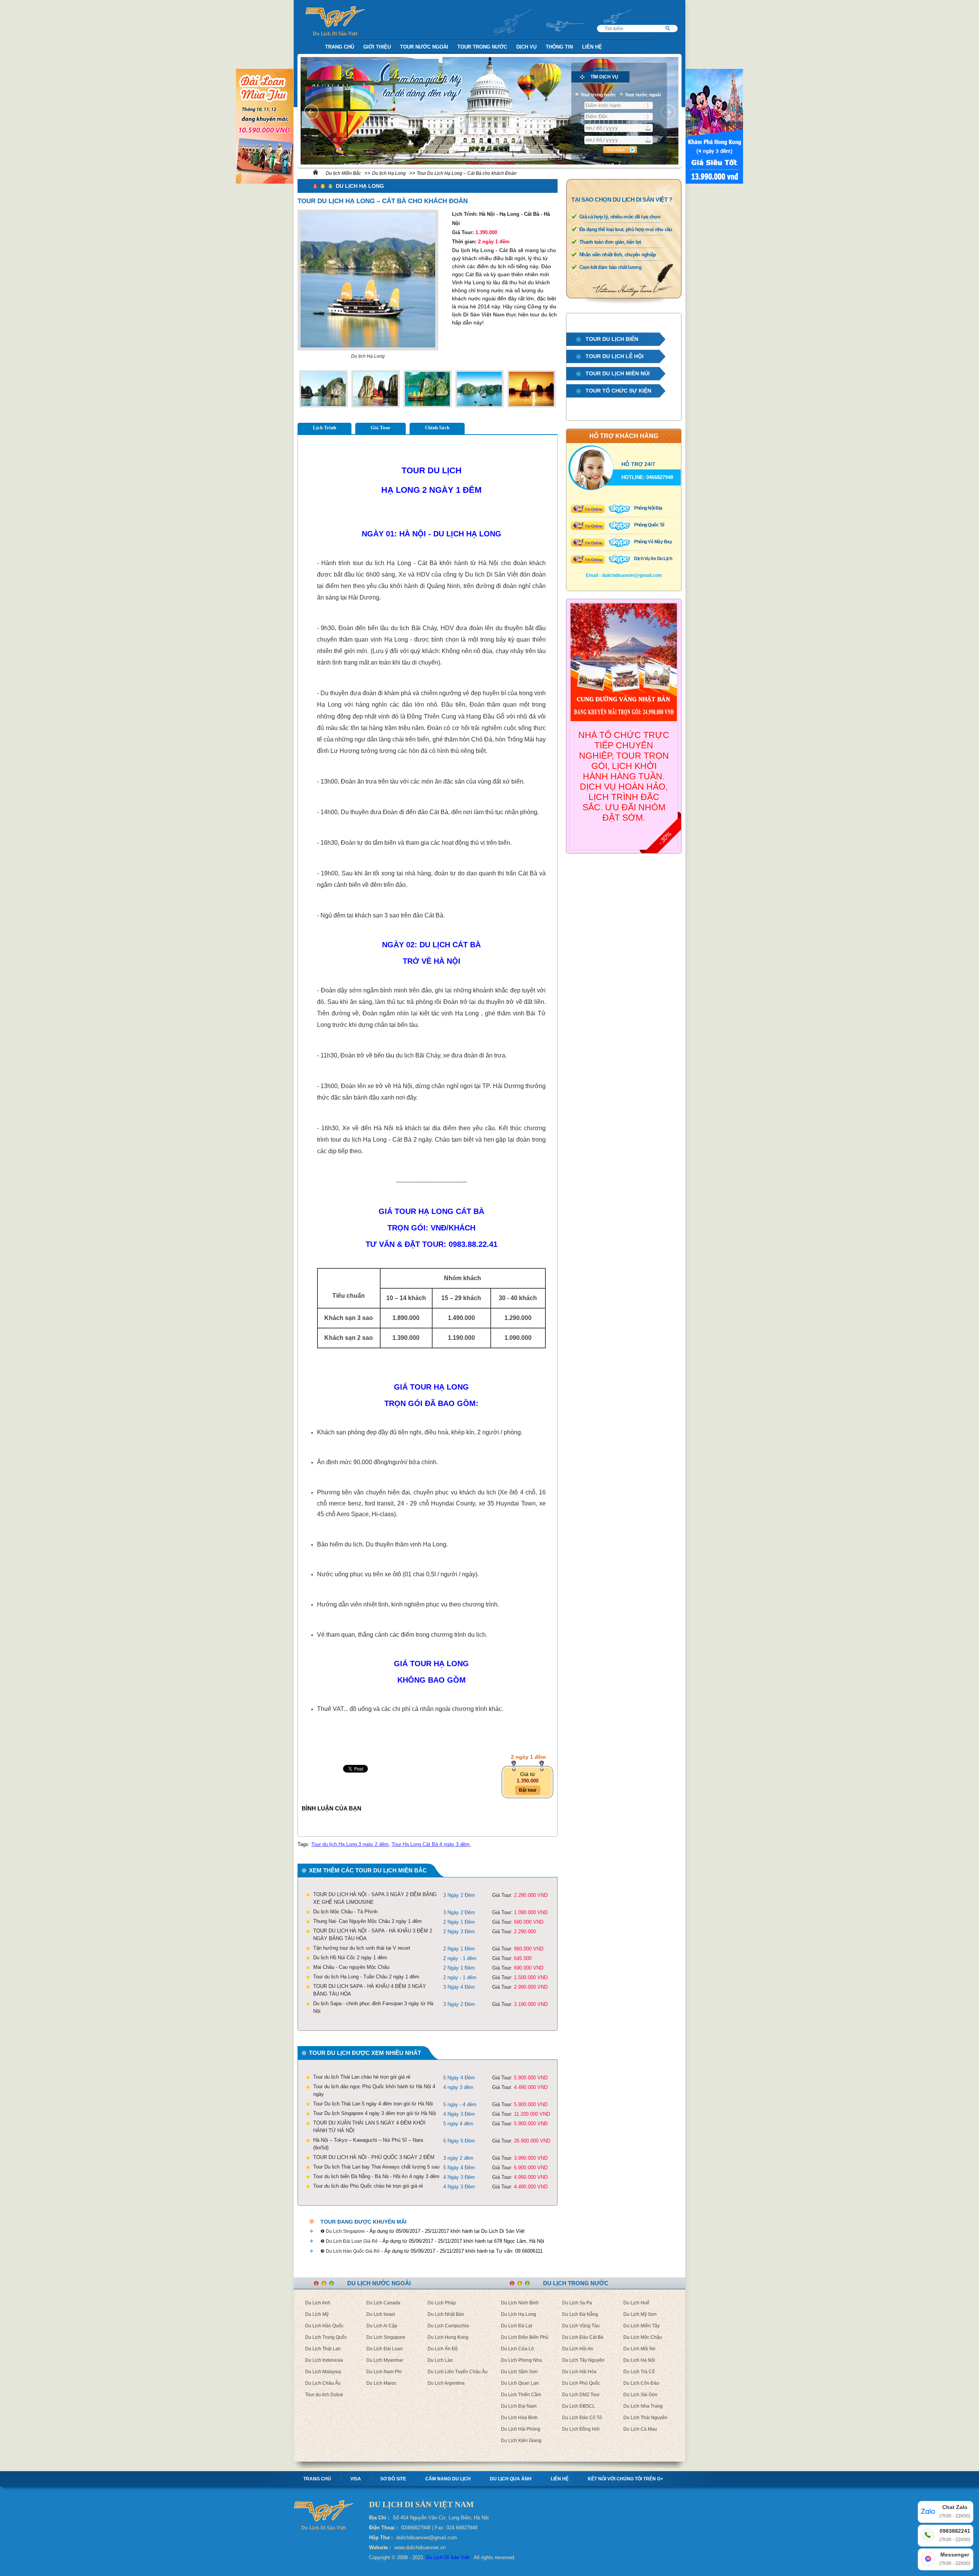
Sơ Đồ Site (393, 2479)
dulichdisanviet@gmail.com (632, 575)
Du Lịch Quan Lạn (520, 2383)
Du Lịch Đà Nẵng (580, 2314)
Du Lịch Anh (318, 2303)
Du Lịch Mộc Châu (643, 2337)
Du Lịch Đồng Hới (581, 2429)
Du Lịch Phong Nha (521, 2360)
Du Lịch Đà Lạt (516, 2326)
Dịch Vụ (526, 47)
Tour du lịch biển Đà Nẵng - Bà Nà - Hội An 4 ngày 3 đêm (376, 2176)
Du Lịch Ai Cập (382, 2326)
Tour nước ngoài (424, 47)
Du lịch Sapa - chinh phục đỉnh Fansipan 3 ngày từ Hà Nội (373, 2007)
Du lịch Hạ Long (389, 173)
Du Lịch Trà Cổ (639, 2372)
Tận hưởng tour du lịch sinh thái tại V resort (362, 1948)
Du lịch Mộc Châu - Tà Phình (345, 1912)
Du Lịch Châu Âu (323, 2383)
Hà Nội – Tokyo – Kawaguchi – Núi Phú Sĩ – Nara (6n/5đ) (368, 2144)
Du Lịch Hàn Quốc (324, 2326)
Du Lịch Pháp (442, 2303)
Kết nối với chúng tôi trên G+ (625, 2479)
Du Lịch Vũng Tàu (581, 2326)
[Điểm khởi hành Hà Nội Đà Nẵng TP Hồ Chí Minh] (619, 105)
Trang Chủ (340, 47)
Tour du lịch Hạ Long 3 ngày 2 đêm (350, 1844)
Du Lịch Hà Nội (639, 2360)
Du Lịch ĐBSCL (579, 2406)
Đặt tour (528, 1790)
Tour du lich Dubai (324, 2395)
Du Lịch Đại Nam (519, 2406)
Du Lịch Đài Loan (385, 2349)
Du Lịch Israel (381, 2314)
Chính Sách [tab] (437, 428)
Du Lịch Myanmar (385, 2360)
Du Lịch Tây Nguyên (583, 2360)
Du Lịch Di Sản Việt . (449, 2557)
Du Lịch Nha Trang (643, 2406)
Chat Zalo (955, 2511)
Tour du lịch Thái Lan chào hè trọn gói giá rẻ (362, 2077)
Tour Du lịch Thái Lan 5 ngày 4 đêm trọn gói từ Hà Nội (373, 2104)
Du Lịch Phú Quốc (581, 2383)
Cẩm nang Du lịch (448, 2479)
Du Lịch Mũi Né (639, 2349)
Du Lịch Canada (383, 2303)
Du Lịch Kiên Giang (521, 2441)
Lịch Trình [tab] (324, 428)
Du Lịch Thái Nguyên (645, 2418)
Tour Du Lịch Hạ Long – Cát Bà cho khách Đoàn (467, 173)
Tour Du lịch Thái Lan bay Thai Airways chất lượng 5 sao (376, 2167)
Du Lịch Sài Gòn (640, 2395)
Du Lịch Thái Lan (323, 2349)
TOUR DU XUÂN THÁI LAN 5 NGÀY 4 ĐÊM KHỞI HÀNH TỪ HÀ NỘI (369, 2127)
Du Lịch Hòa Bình (519, 2418)
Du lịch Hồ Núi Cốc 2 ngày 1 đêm (350, 1958)
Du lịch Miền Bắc (343, 173)
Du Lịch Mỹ (317, 2314)
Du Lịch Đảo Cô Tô (582, 2418)
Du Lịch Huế (636, 2303)
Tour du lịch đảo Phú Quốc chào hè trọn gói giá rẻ (368, 2186)
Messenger (955, 2559)
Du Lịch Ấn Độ (443, 2349)
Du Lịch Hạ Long (519, 2314)
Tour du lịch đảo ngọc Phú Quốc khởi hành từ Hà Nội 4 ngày (374, 2090)
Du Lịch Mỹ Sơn (640, 2314)
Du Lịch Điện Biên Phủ (525, 2337)
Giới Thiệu (377, 47)
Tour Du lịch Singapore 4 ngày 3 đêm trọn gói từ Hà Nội (375, 2113)
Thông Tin (559, 47)
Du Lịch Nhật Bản (446, 2314)
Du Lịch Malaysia (323, 2372)
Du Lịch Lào (440, 2360)
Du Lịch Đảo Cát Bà (583, 2337)
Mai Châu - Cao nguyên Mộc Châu (351, 1967)
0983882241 (955, 2535)
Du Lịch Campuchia (448, 2326)
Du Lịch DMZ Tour (581, 2395)
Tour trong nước (482, 47)
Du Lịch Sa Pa (577, 2303)
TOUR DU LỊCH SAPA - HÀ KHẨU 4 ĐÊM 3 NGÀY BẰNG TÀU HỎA (370, 1990)
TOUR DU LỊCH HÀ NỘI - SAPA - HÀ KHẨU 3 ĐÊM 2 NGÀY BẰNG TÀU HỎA (373, 1935)
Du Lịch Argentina (446, 2383)
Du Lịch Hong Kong (448, 2337)
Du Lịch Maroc (381, 2383)
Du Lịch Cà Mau (640, 2429)
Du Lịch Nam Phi (384, 2372)
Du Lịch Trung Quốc (326, 2337)
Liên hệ (560, 2479)
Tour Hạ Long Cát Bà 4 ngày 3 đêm (431, 1844)
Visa (356, 2479)
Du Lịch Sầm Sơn (519, 2372)
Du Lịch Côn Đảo (641, 2383)
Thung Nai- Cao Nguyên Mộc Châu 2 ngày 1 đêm (368, 1921)
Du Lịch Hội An (578, 2349)
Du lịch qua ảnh (511, 2479)
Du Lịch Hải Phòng (521, 2429)
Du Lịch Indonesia (324, 2360)
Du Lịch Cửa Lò (517, 2349)
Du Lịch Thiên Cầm (521, 2395)
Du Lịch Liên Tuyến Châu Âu (458, 2372)
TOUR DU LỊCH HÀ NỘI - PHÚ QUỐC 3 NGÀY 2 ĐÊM (374, 2157)
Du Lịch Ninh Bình (520, 2303)
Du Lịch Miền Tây (642, 2326)
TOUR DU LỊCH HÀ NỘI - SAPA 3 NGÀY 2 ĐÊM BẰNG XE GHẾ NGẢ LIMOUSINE (375, 1898)
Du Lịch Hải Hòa (579, 2372)
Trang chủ (317, 2479)
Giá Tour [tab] (381, 428)
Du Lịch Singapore (386, 2337)
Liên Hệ (592, 47)
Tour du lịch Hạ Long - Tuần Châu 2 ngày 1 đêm (366, 1977)
